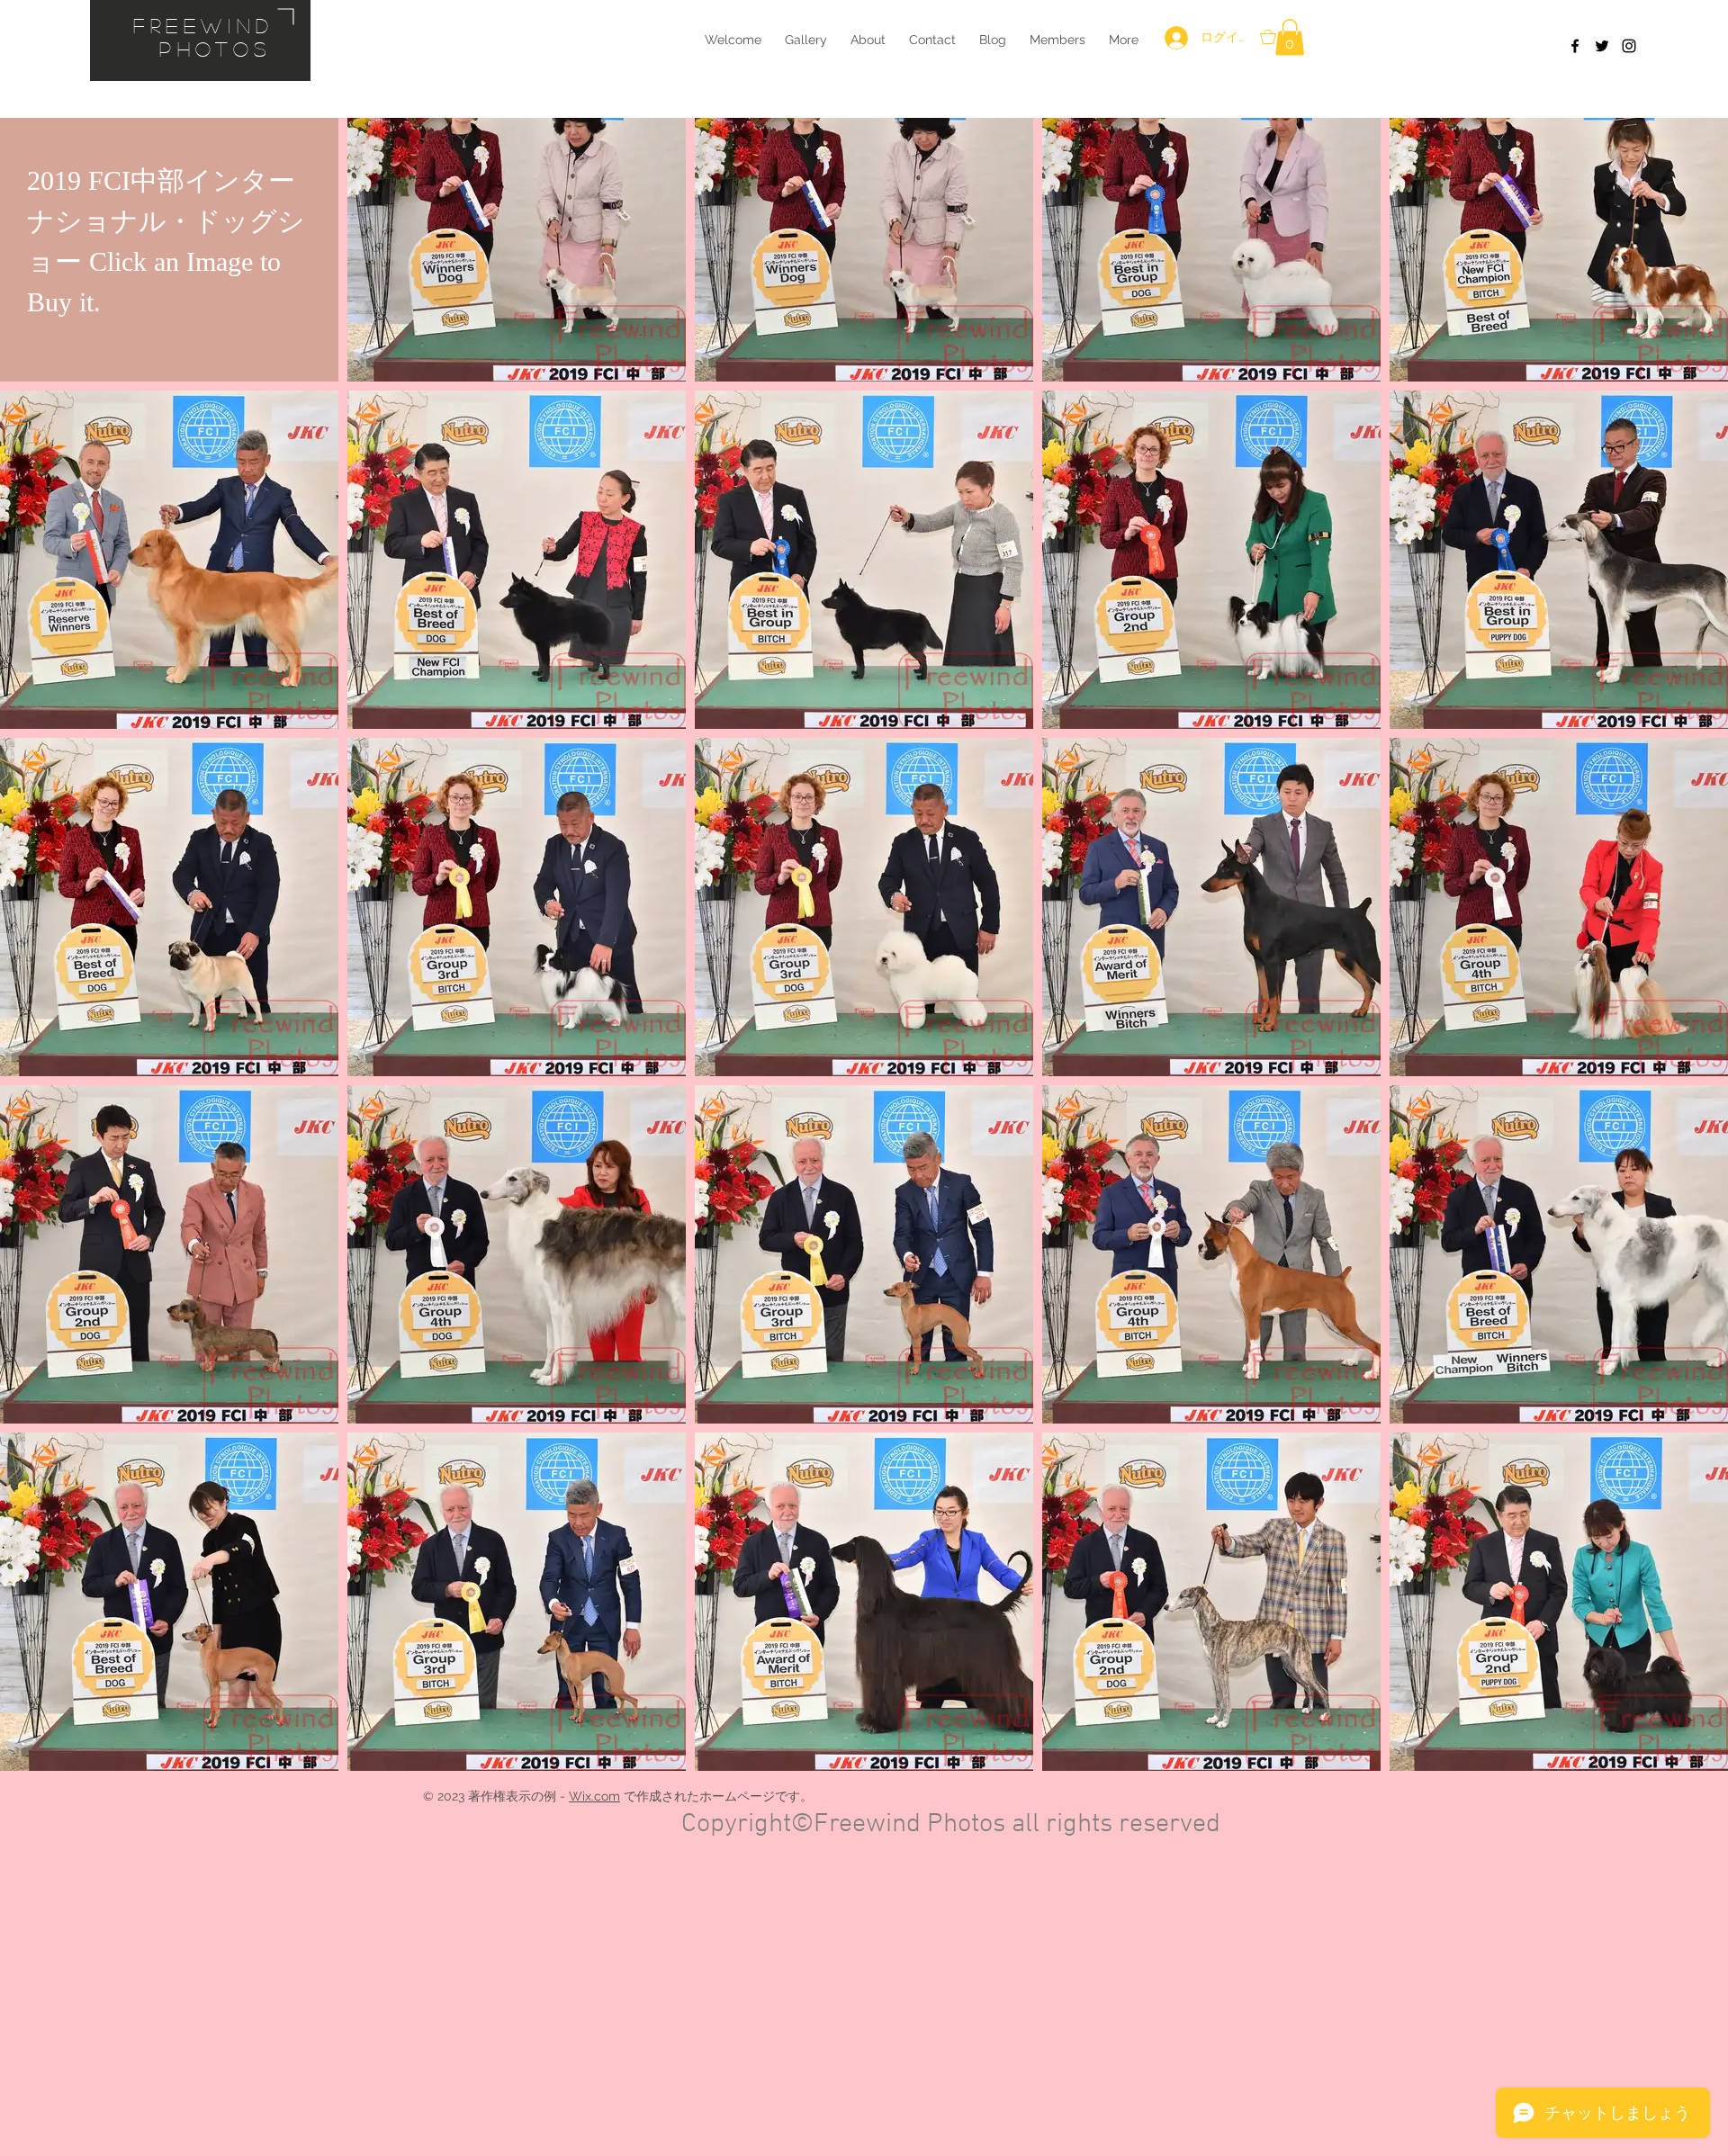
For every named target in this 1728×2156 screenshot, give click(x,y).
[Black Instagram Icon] (1629, 46)
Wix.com (594, 1796)
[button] (1290, 37)
